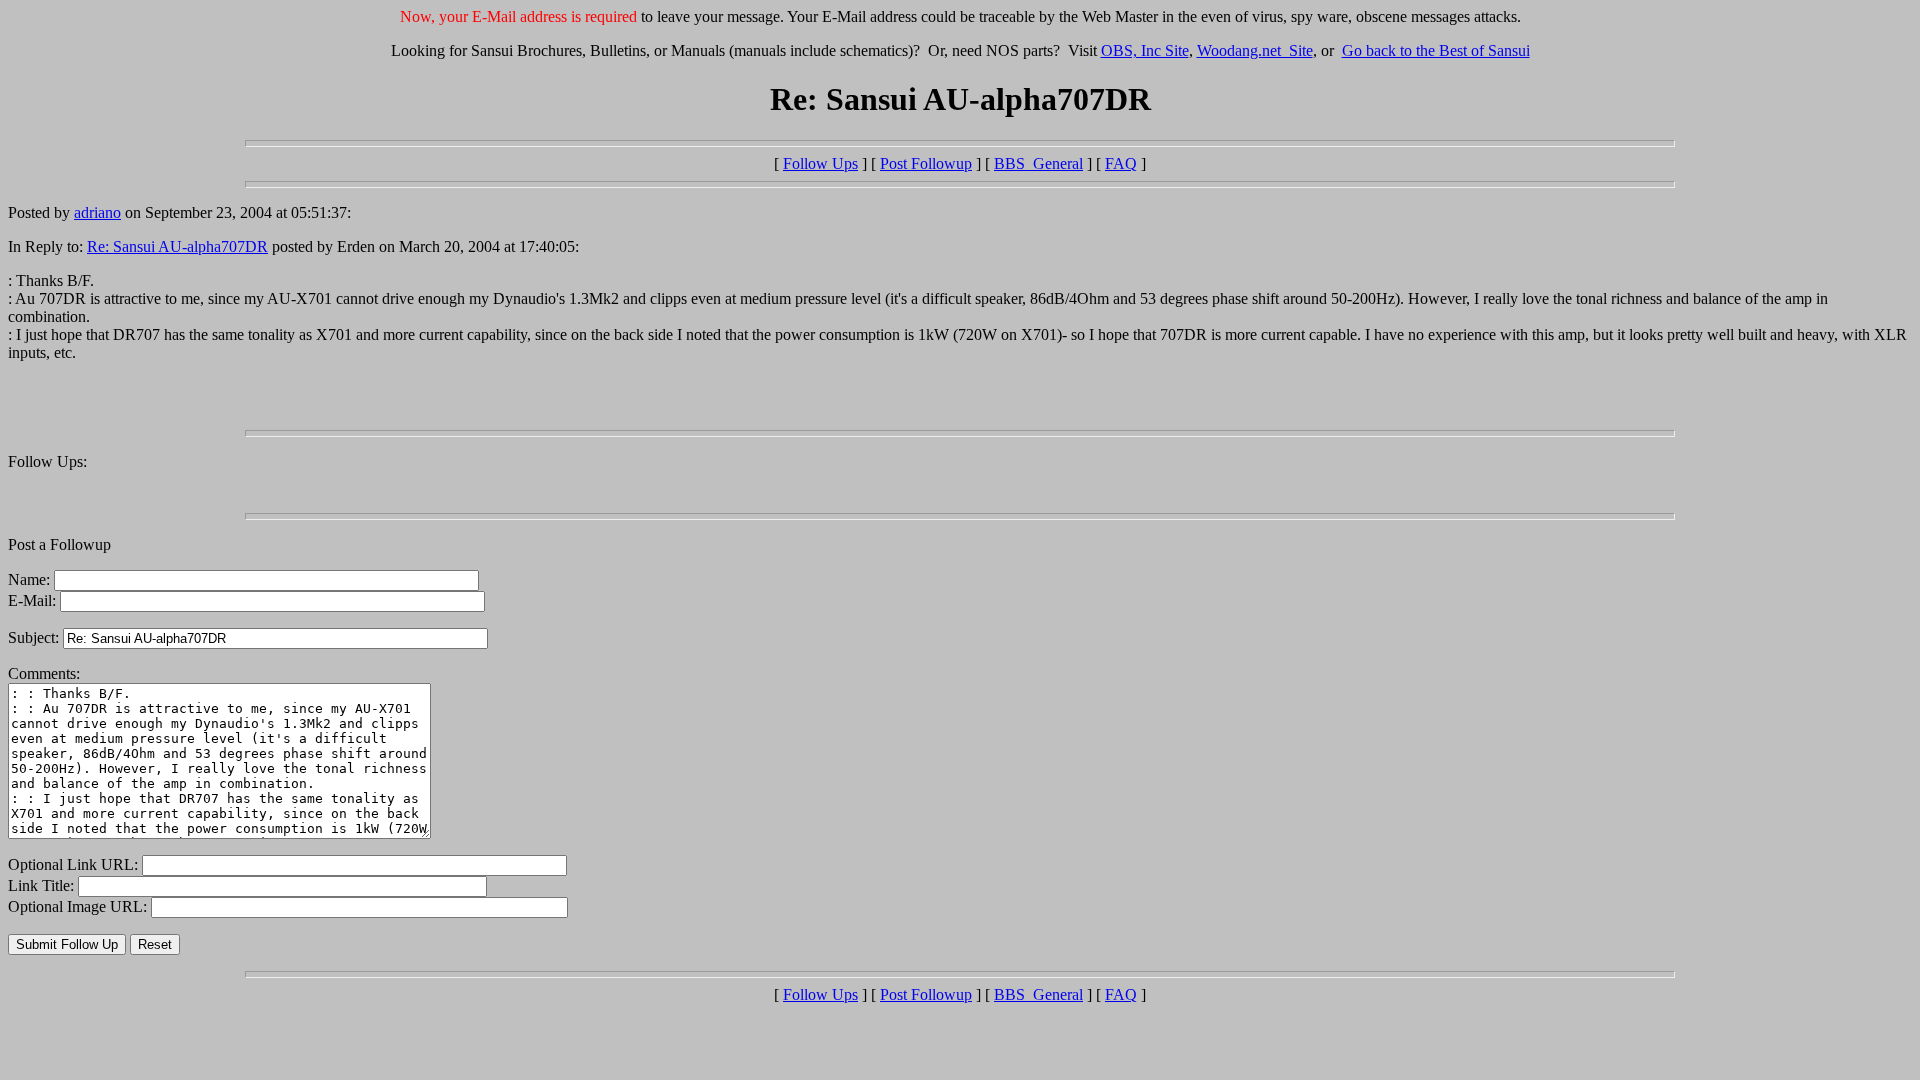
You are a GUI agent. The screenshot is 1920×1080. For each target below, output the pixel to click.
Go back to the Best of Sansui (1436, 50)
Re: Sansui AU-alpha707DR (177, 246)
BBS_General (1038, 163)
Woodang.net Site (1255, 50)
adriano (97, 212)
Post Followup (926, 163)
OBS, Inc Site (1145, 50)
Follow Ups (820, 163)
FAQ (1121, 163)
